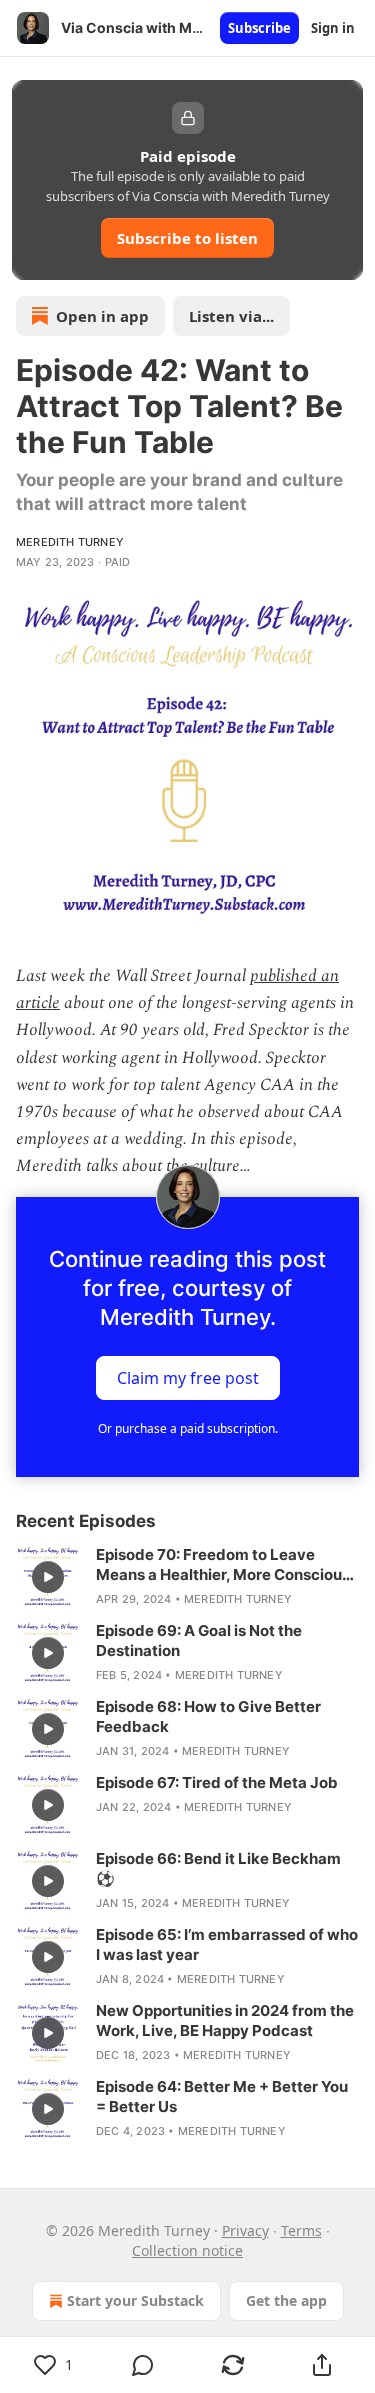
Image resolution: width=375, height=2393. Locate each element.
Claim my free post (188, 1377)
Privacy (245, 2230)
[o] (48, 1577)
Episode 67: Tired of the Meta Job (217, 1782)
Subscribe (259, 28)
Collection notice (187, 2250)
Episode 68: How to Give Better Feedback (208, 1716)
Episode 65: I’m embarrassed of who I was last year (227, 1944)
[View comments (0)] (144, 2365)
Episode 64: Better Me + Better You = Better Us (222, 2096)
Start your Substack (135, 2300)
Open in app (102, 316)
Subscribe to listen (187, 238)
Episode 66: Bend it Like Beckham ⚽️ (218, 1868)
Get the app (286, 2300)
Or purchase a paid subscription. (188, 1428)
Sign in (333, 28)
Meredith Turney (70, 542)
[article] (187, 1577)
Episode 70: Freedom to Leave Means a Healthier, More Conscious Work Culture (223, 1565)
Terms (301, 2230)
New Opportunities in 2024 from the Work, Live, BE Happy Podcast (225, 2020)
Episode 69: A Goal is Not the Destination (199, 1640)
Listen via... (231, 316)
